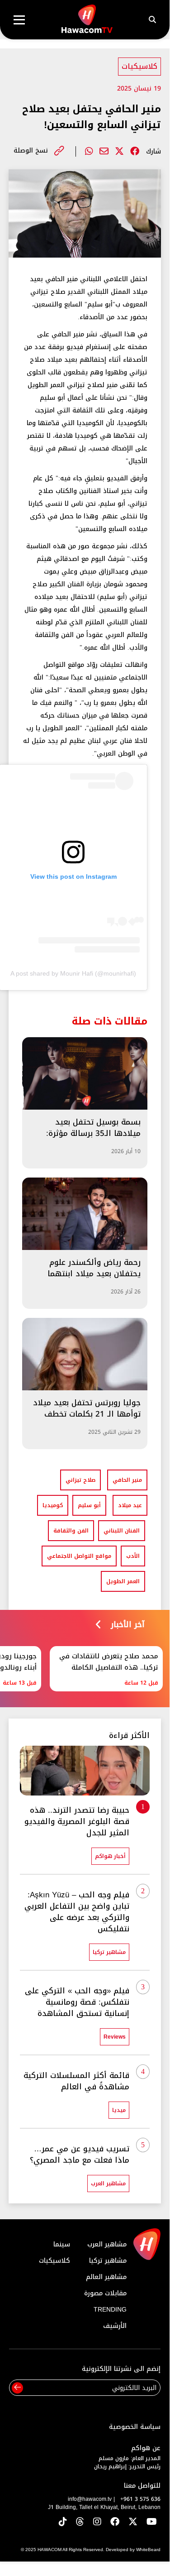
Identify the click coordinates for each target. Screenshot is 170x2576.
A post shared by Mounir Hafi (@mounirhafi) (73, 973)
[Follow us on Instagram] (97, 2522)
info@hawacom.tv (90, 2499)
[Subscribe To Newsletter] (17, 2388)
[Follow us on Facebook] (115, 2522)
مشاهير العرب (107, 2244)
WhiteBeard (148, 2550)
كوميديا (53, 1505)
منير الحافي (127, 1480)
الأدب (133, 1556)
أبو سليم (89, 1505)
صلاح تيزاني (80, 1480)
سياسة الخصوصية (135, 2427)
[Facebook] (135, 151)
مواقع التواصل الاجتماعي (79, 1556)
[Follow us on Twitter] (133, 2522)
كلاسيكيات (139, 66)
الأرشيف (115, 2326)
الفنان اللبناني (122, 1531)
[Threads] (80, 2522)
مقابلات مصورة (105, 2293)
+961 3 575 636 (140, 2499)
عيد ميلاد (130, 1505)
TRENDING (110, 2310)
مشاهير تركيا (108, 2261)
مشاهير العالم (106, 2277)
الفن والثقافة (71, 1531)
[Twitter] (119, 151)
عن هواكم (146, 2448)
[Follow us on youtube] (152, 2522)
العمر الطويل (123, 1581)
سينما (62, 2244)
